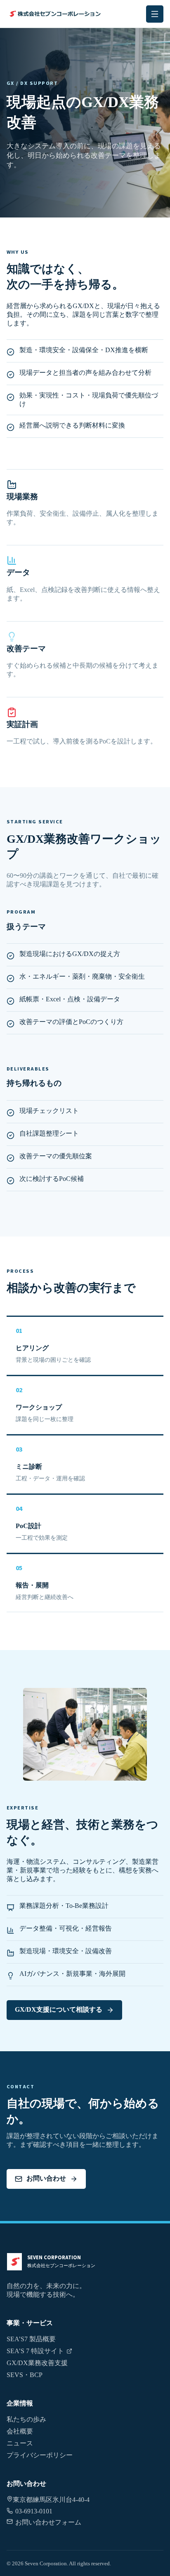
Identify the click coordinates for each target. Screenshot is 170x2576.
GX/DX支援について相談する (59, 2009)
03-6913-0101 (34, 2511)
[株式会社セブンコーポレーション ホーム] (54, 14)
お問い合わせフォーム (48, 2522)
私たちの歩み (26, 2419)
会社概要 (20, 2431)
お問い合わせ (46, 2178)
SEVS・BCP (25, 2375)
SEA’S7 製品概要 (31, 2339)
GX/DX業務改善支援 (37, 2363)
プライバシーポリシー (40, 2455)
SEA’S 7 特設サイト (35, 2351)
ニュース (20, 2443)
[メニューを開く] (155, 14)
